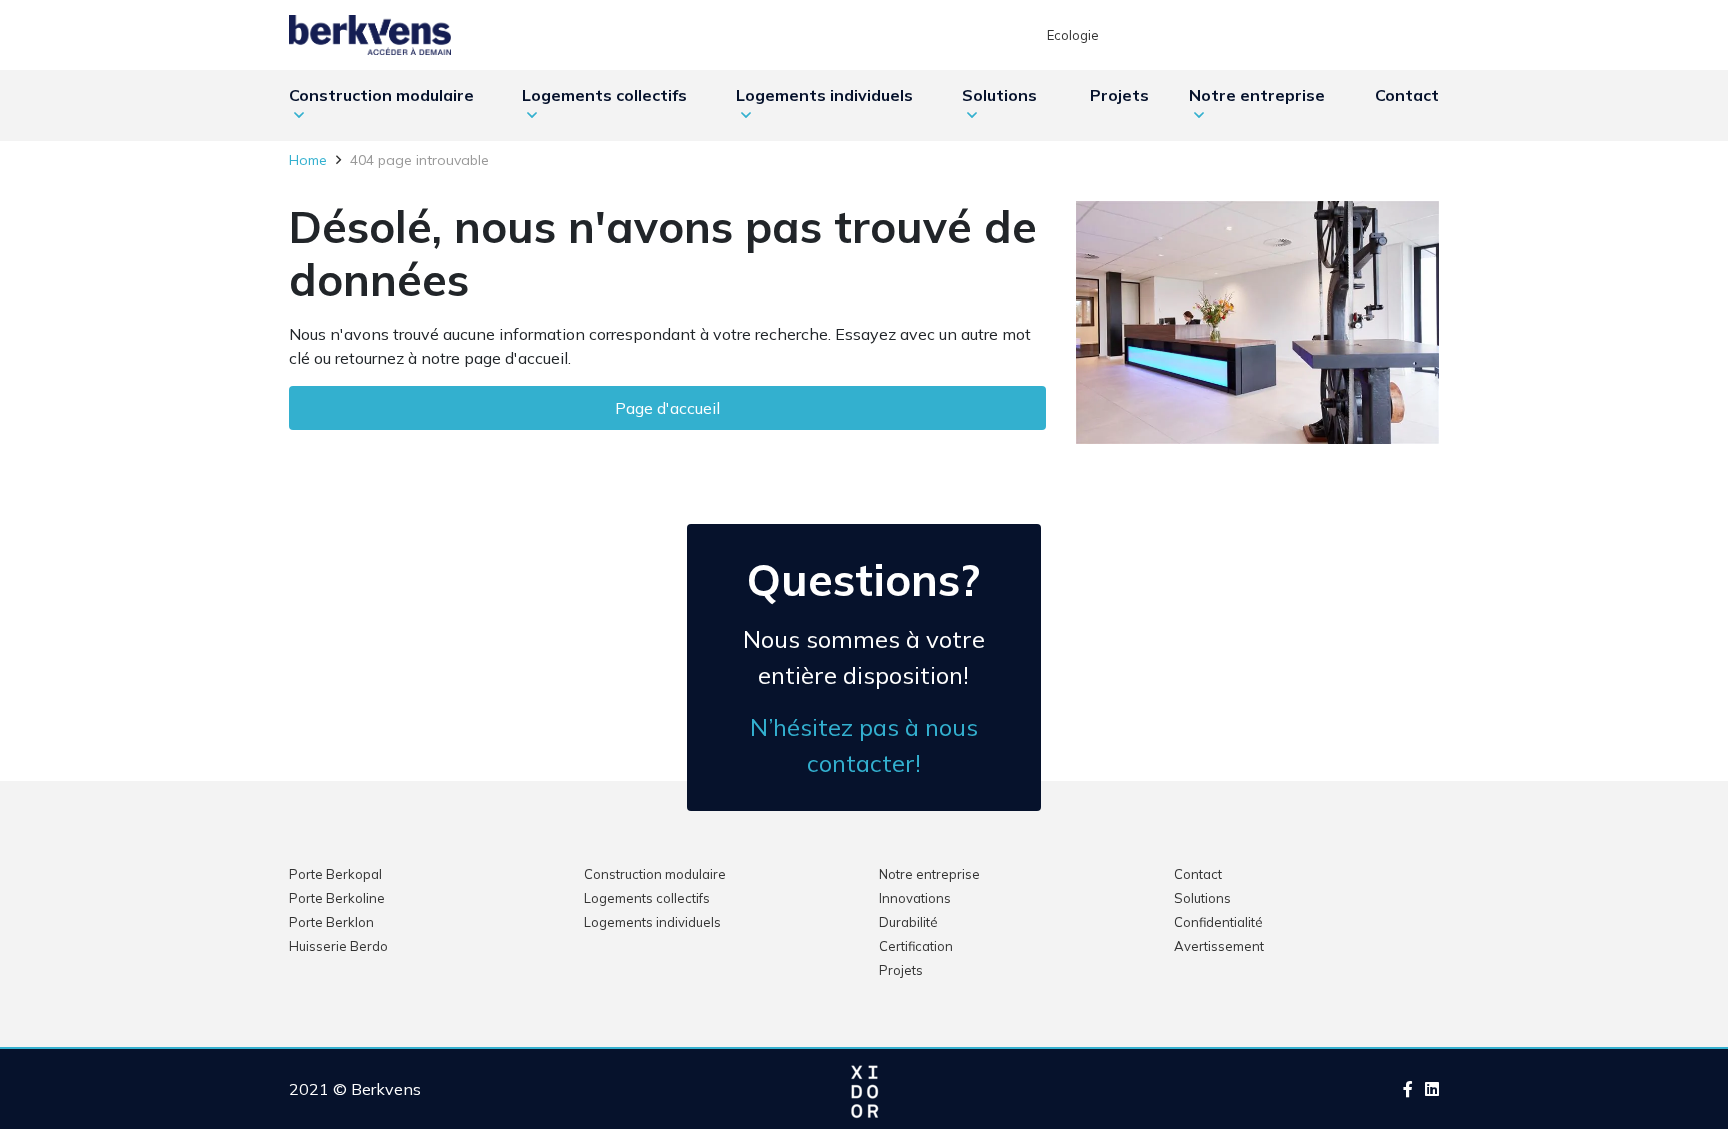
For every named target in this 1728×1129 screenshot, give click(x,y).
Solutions (999, 95)
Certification (916, 946)
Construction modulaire (381, 95)
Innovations (915, 898)
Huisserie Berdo (338, 946)
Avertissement (1219, 946)
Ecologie (1073, 35)
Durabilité (908, 922)
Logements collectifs (604, 95)
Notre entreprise (1257, 95)
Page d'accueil (667, 408)
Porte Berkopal (335, 874)
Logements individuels (824, 95)
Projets (1119, 95)
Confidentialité (1218, 922)
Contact (1407, 95)
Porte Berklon (331, 922)
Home (310, 160)
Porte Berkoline (337, 898)
